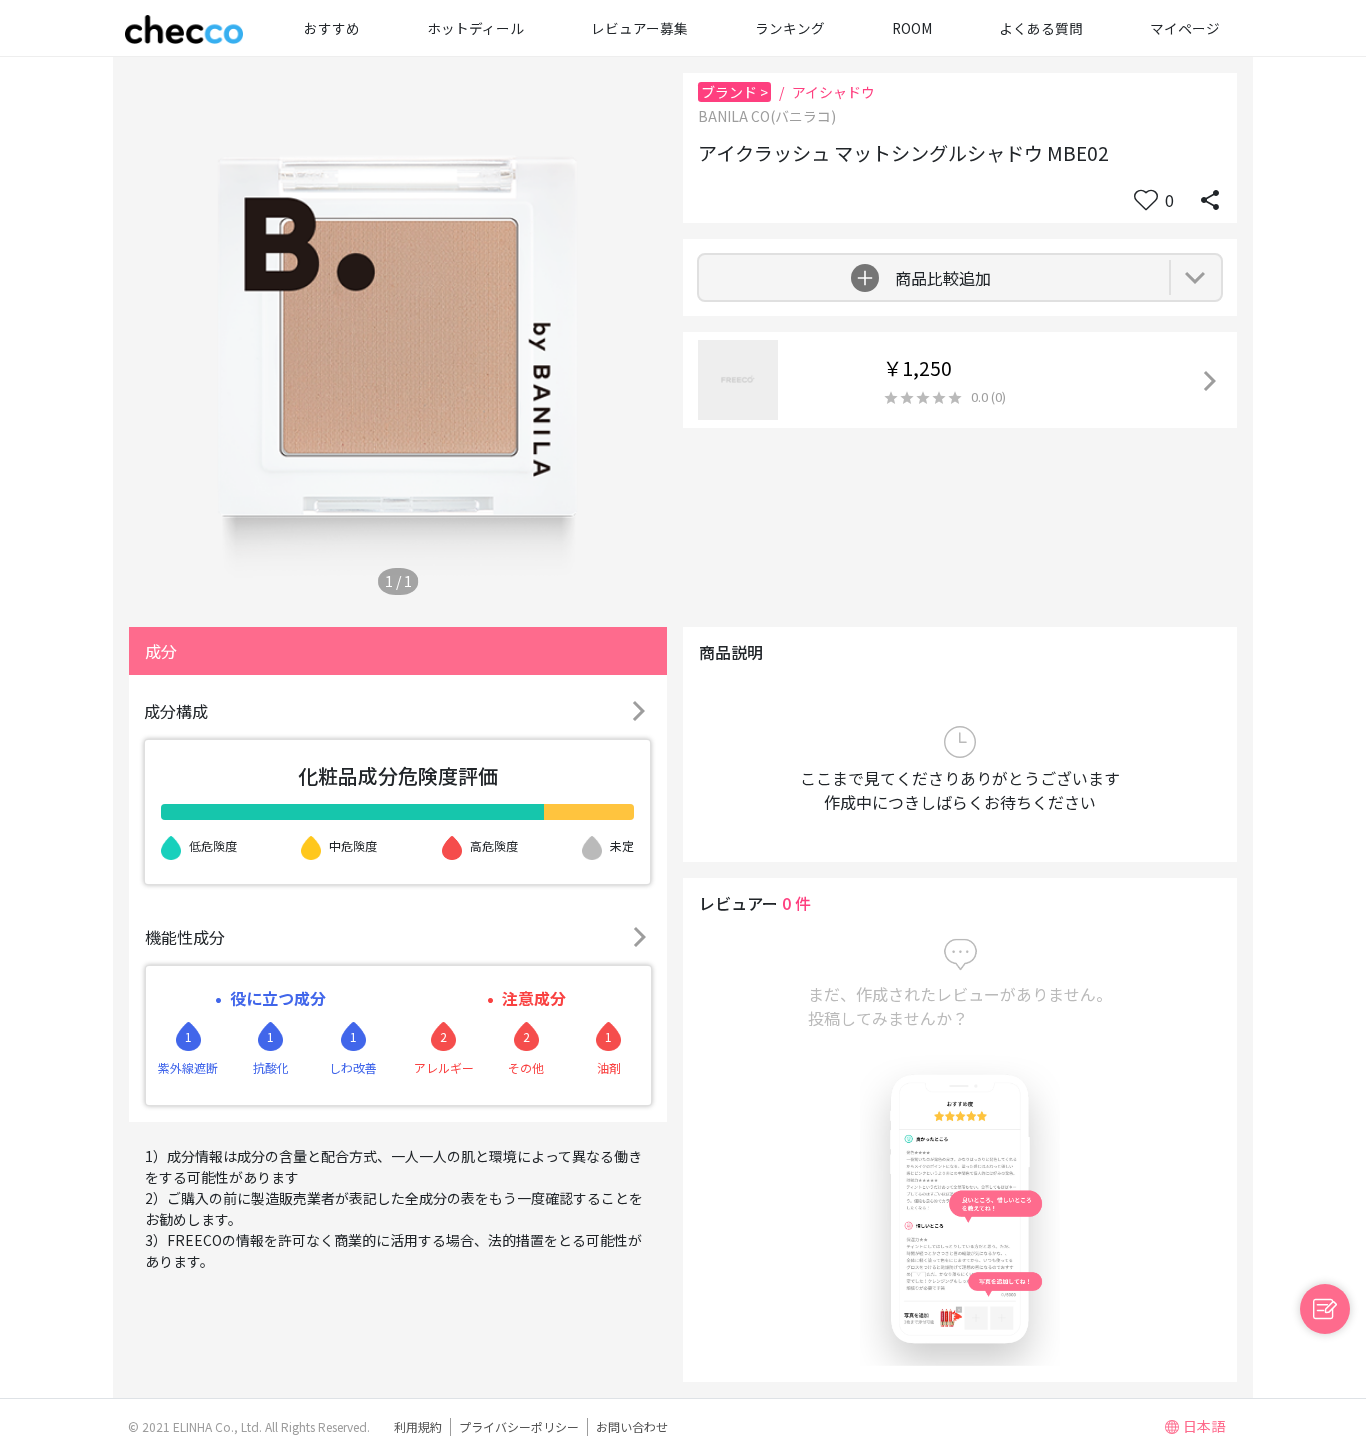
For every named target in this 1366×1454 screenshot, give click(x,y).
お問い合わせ (632, 1426)
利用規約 (418, 1426)
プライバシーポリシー (519, 1426)
